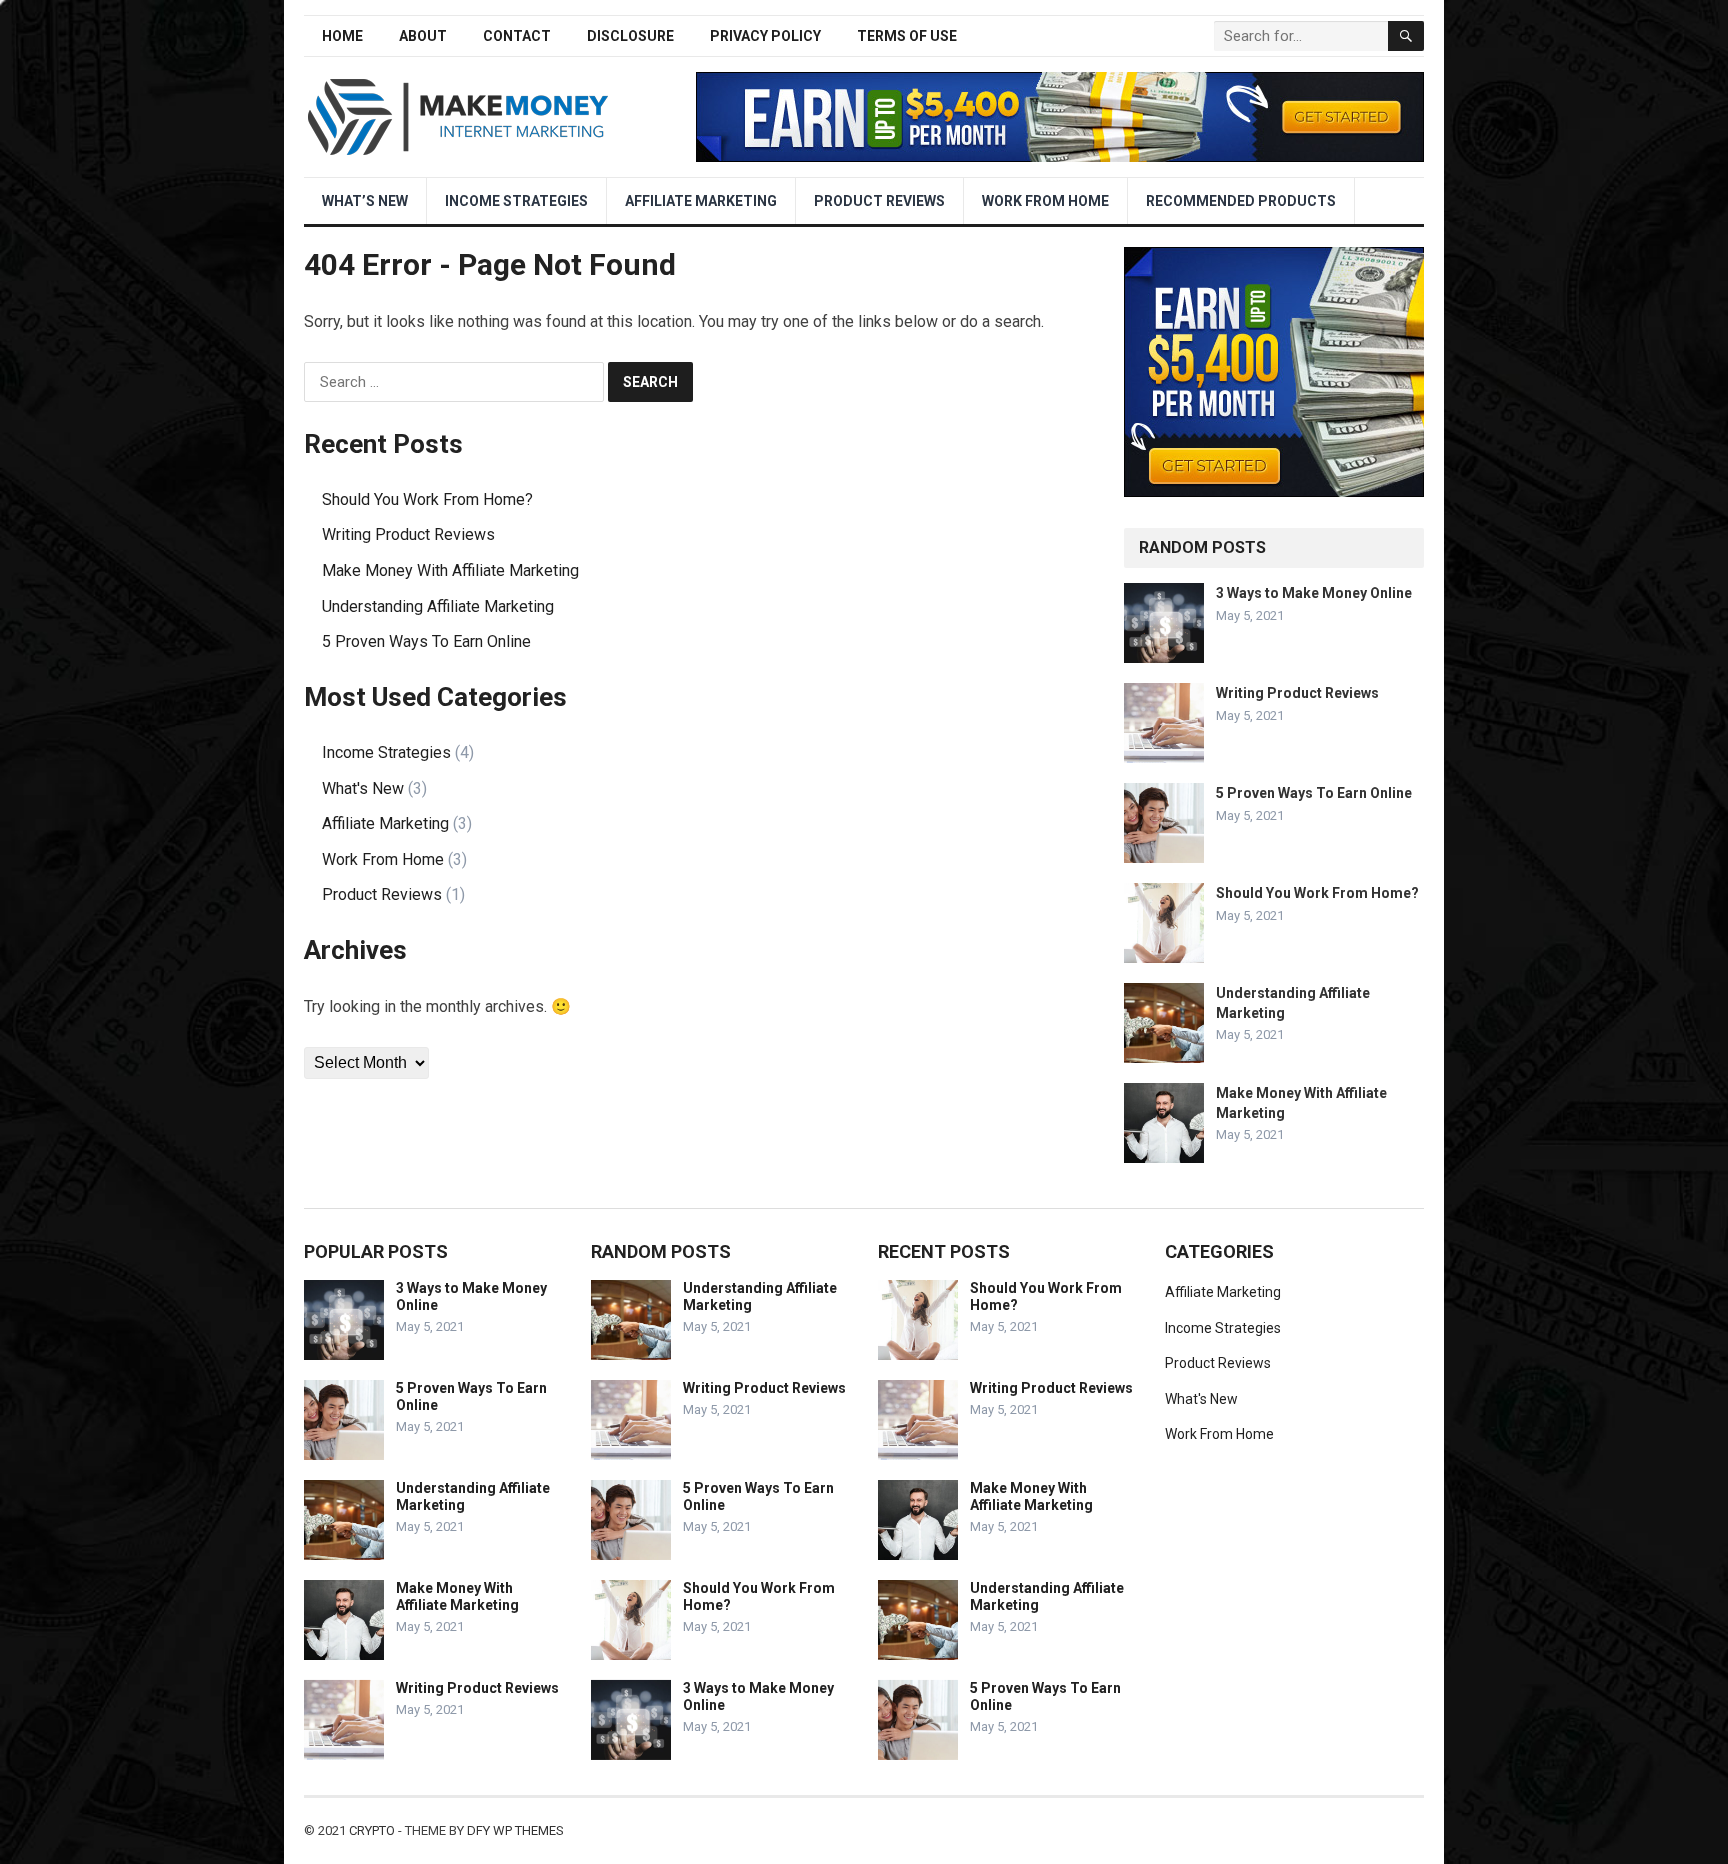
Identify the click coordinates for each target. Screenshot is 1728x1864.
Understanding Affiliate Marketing (438, 606)
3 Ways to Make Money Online (1314, 593)
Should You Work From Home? (427, 499)
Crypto (372, 1830)
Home (342, 36)
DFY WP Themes (515, 1830)
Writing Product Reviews (408, 534)
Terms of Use (907, 36)
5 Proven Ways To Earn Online (426, 641)
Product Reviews (879, 201)
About (423, 36)
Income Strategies (516, 201)
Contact (517, 36)
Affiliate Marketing (701, 201)
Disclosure (630, 36)
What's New (363, 788)
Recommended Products (1241, 201)
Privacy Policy (765, 36)
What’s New (365, 201)
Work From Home (1045, 201)
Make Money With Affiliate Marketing (450, 570)
